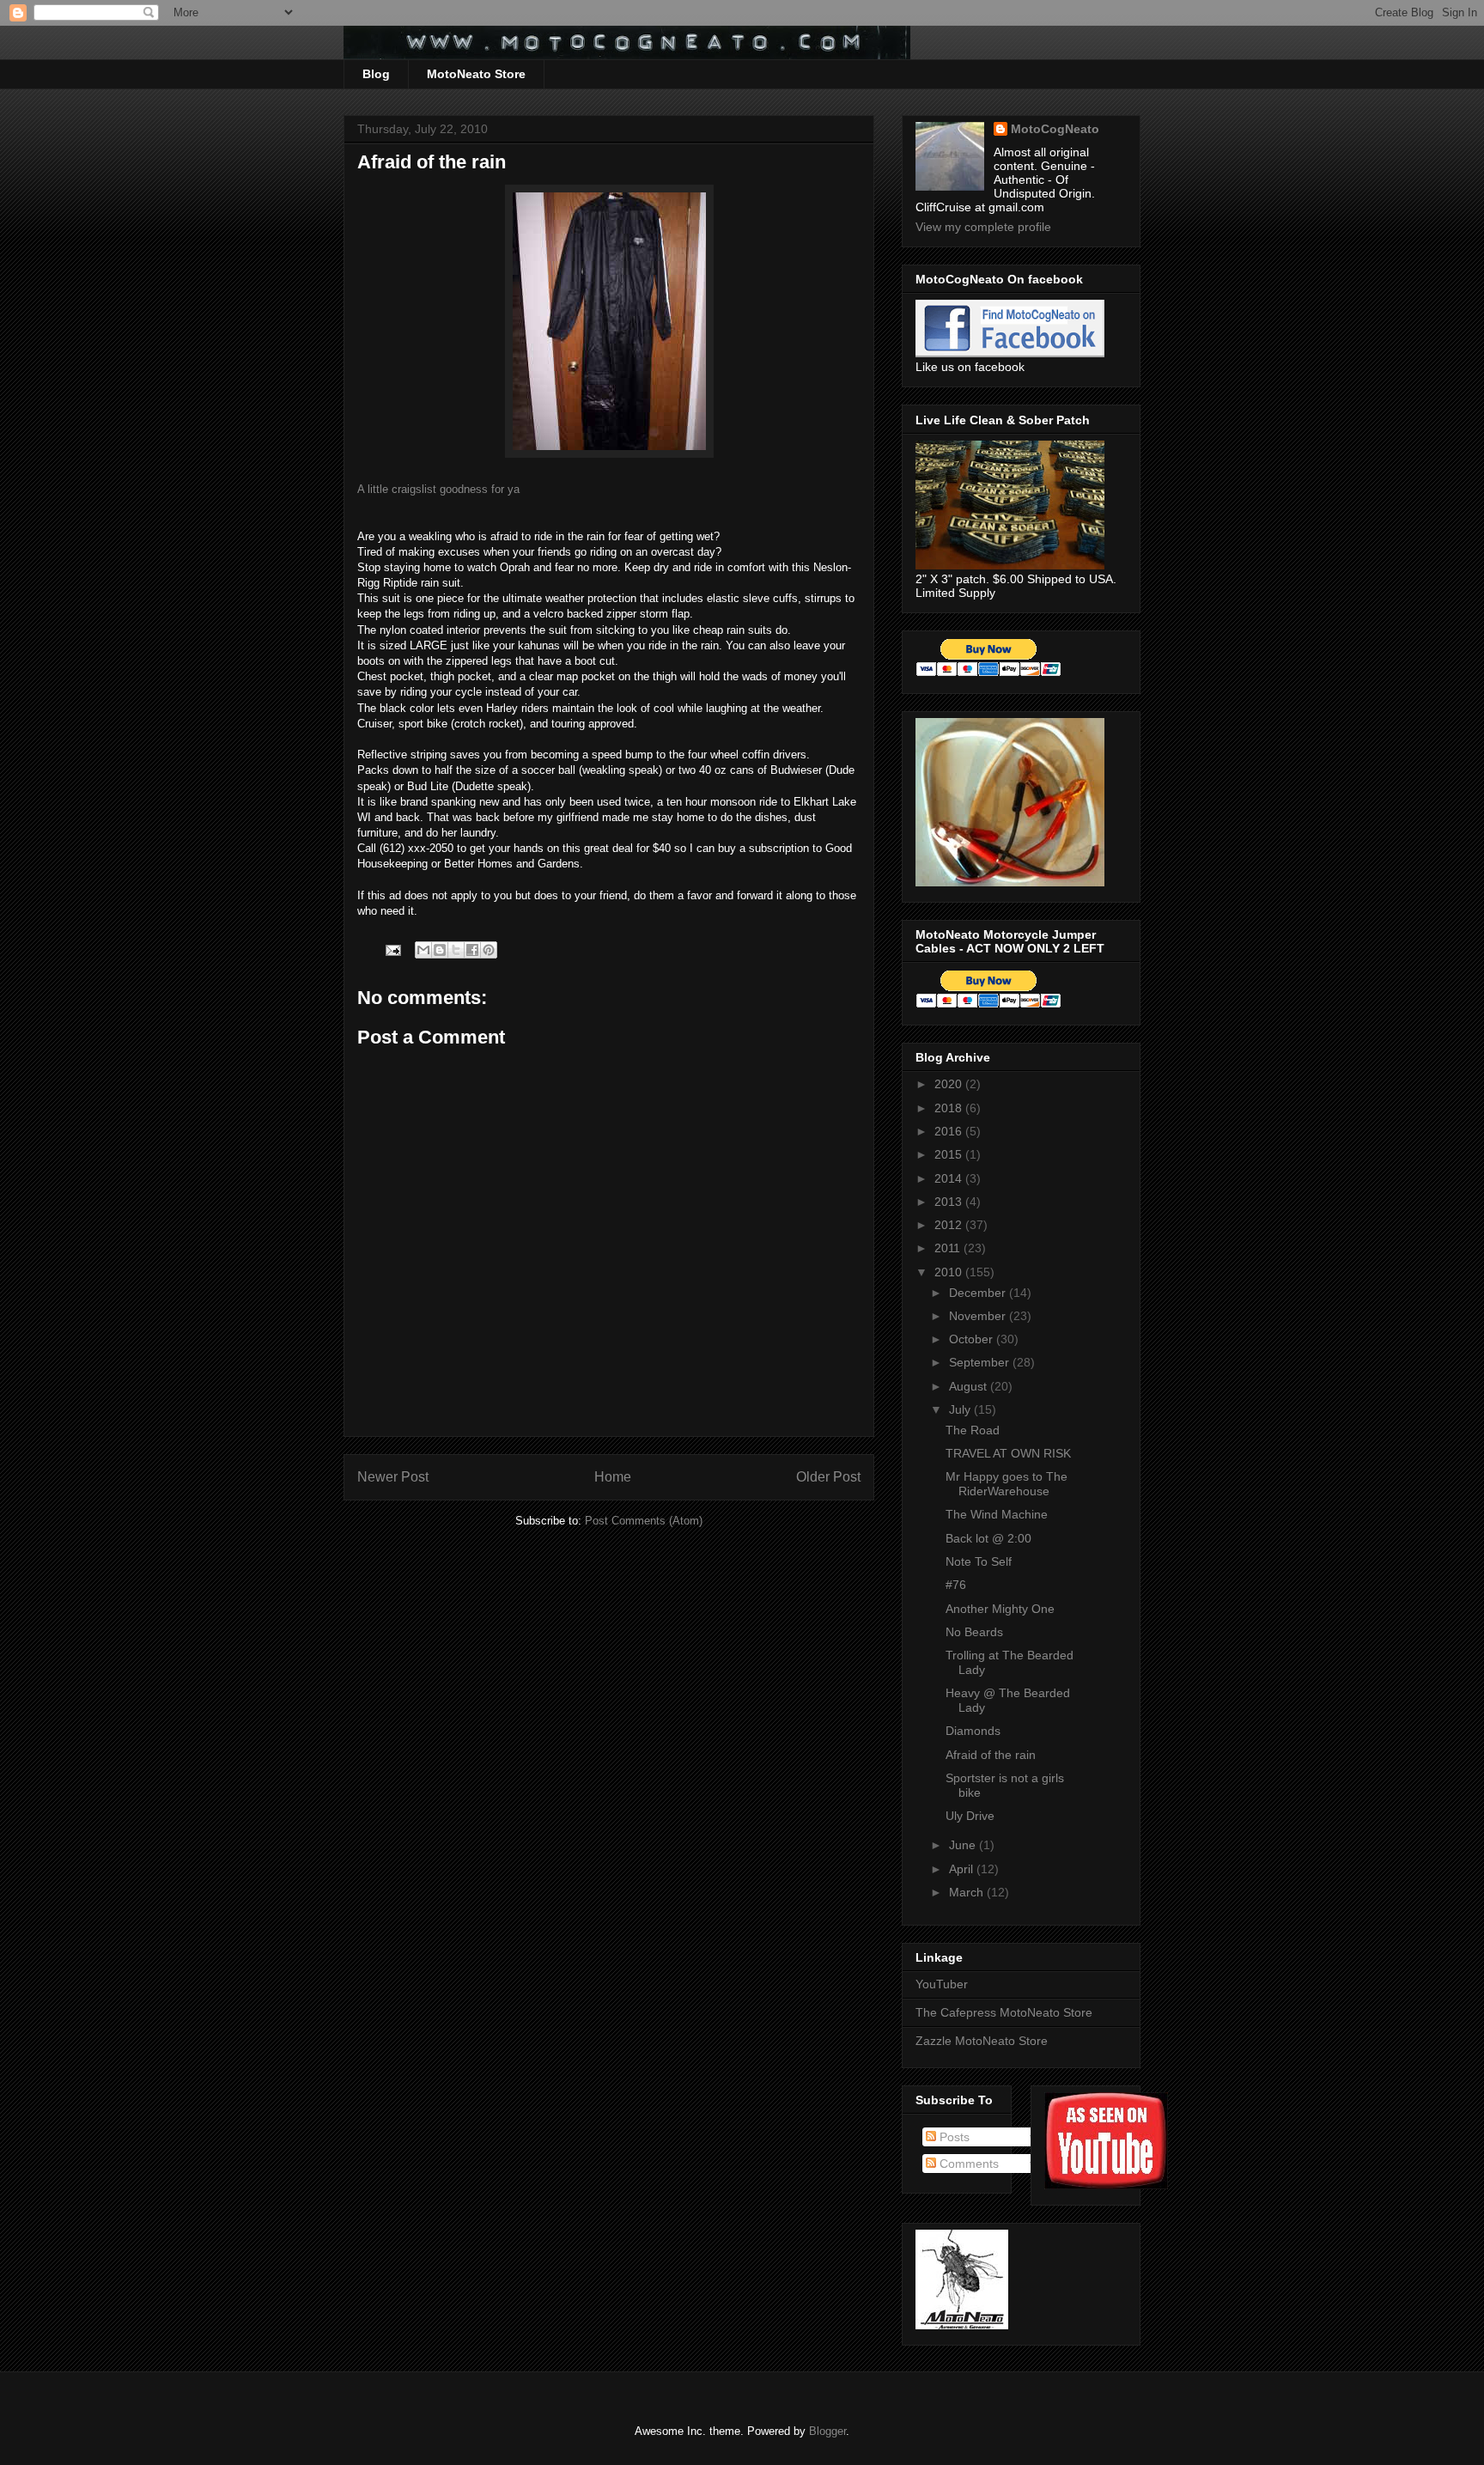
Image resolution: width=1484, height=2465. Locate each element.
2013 (950, 1202)
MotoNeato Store (476, 74)
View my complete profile (983, 227)
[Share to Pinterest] (489, 950)
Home (613, 1477)
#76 (956, 1585)
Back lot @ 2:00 (988, 1538)
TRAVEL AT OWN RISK (1008, 1453)
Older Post (828, 1477)
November (979, 1316)
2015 (950, 1154)
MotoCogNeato (1055, 129)
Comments (967, 2164)
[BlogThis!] (440, 950)
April (963, 1869)
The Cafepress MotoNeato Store (1004, 2012)
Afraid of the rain (991, 1755)
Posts (953, 2137)
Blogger (827, 2431)
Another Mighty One (1000, 1609)
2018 (950, 1108)
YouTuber (942, 1984)
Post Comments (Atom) (644, 1521)
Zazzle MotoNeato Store (982, 2041)
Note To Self (979, 1561)
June (964, 1845)
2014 (950, 1178)
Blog (376, 74)
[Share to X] (456, 950)
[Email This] (423, 950)
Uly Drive (970, 1816)
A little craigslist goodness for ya (438, 489)
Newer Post (393, 1477)
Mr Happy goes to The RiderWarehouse (1007, 1484)
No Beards (974, 1632)
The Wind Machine (997, 1514)
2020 (950, 1084)
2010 (950, 1272)
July (961, 1409)
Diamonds (973, 1731)
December (979, 1293)
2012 (950, 1225)
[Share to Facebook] (472, 950)
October (973, 1339)
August (970, 1386)
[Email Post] (392, 949)
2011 (949, 1248)
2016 (950, 1131)
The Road (973, 1430)
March (968, 1892)
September (981, 1362)
